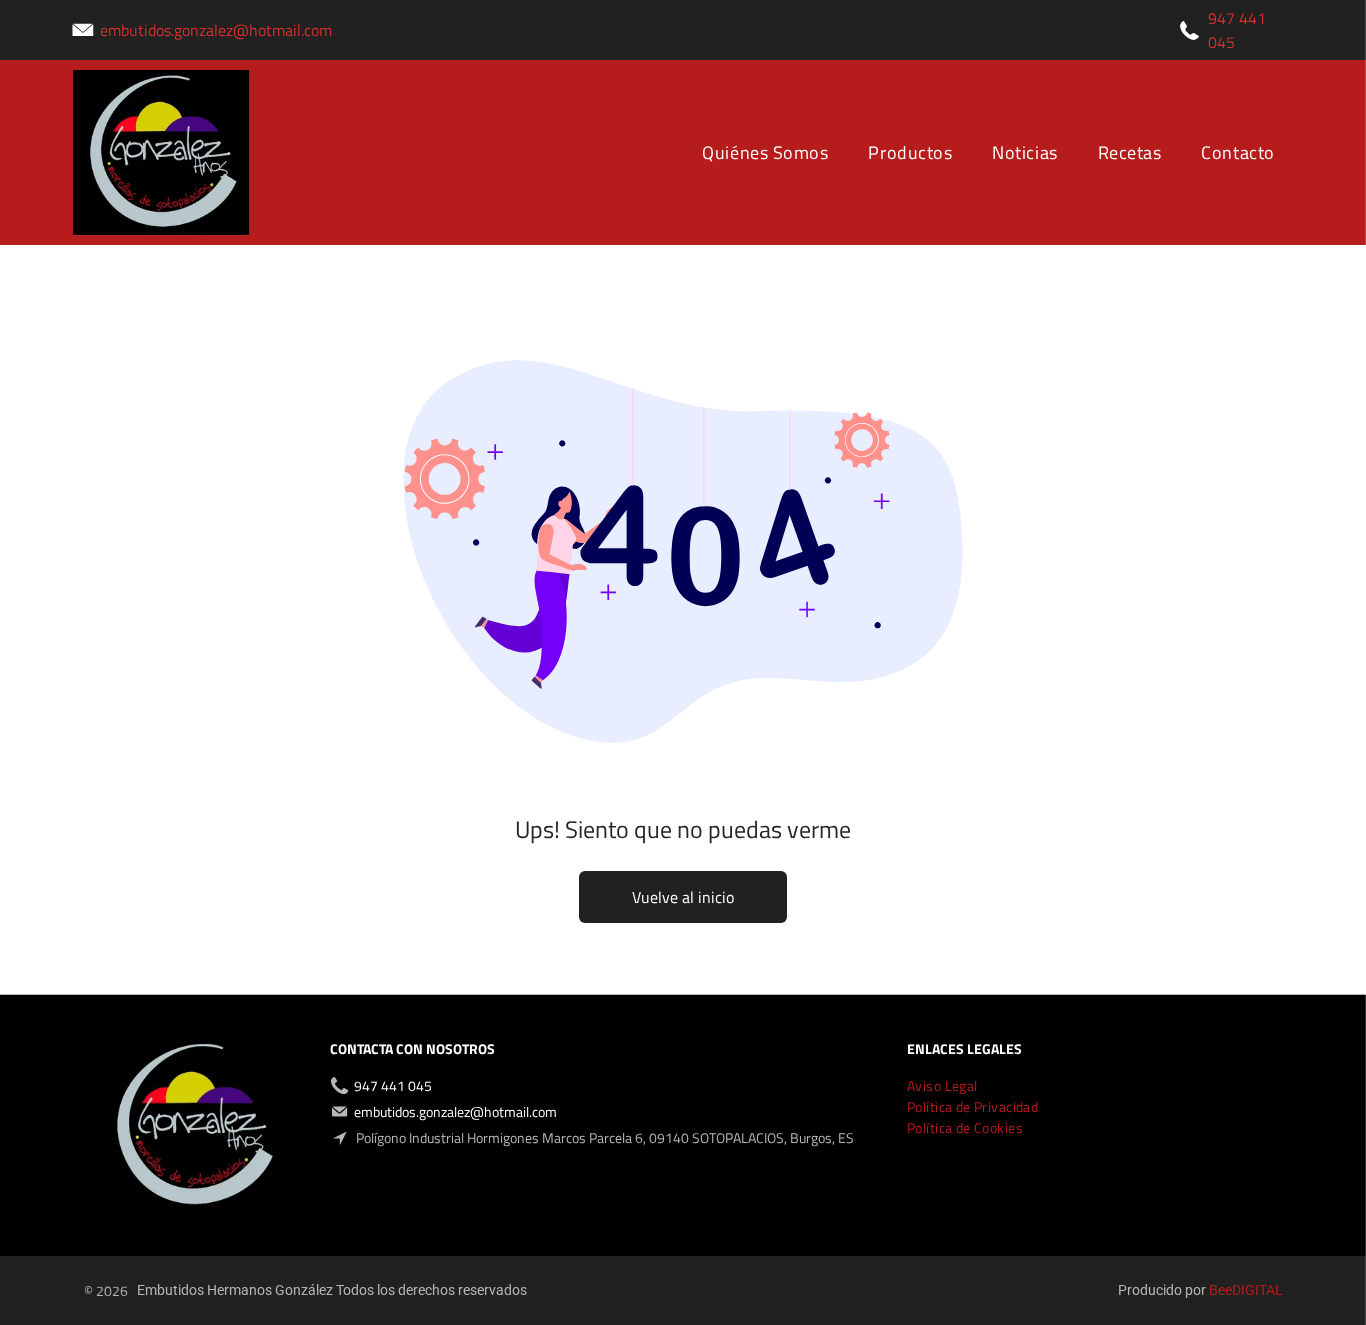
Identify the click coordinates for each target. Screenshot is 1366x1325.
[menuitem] (765, 152)
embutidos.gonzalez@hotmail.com (216, 30)
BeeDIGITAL (1246, 1290)
